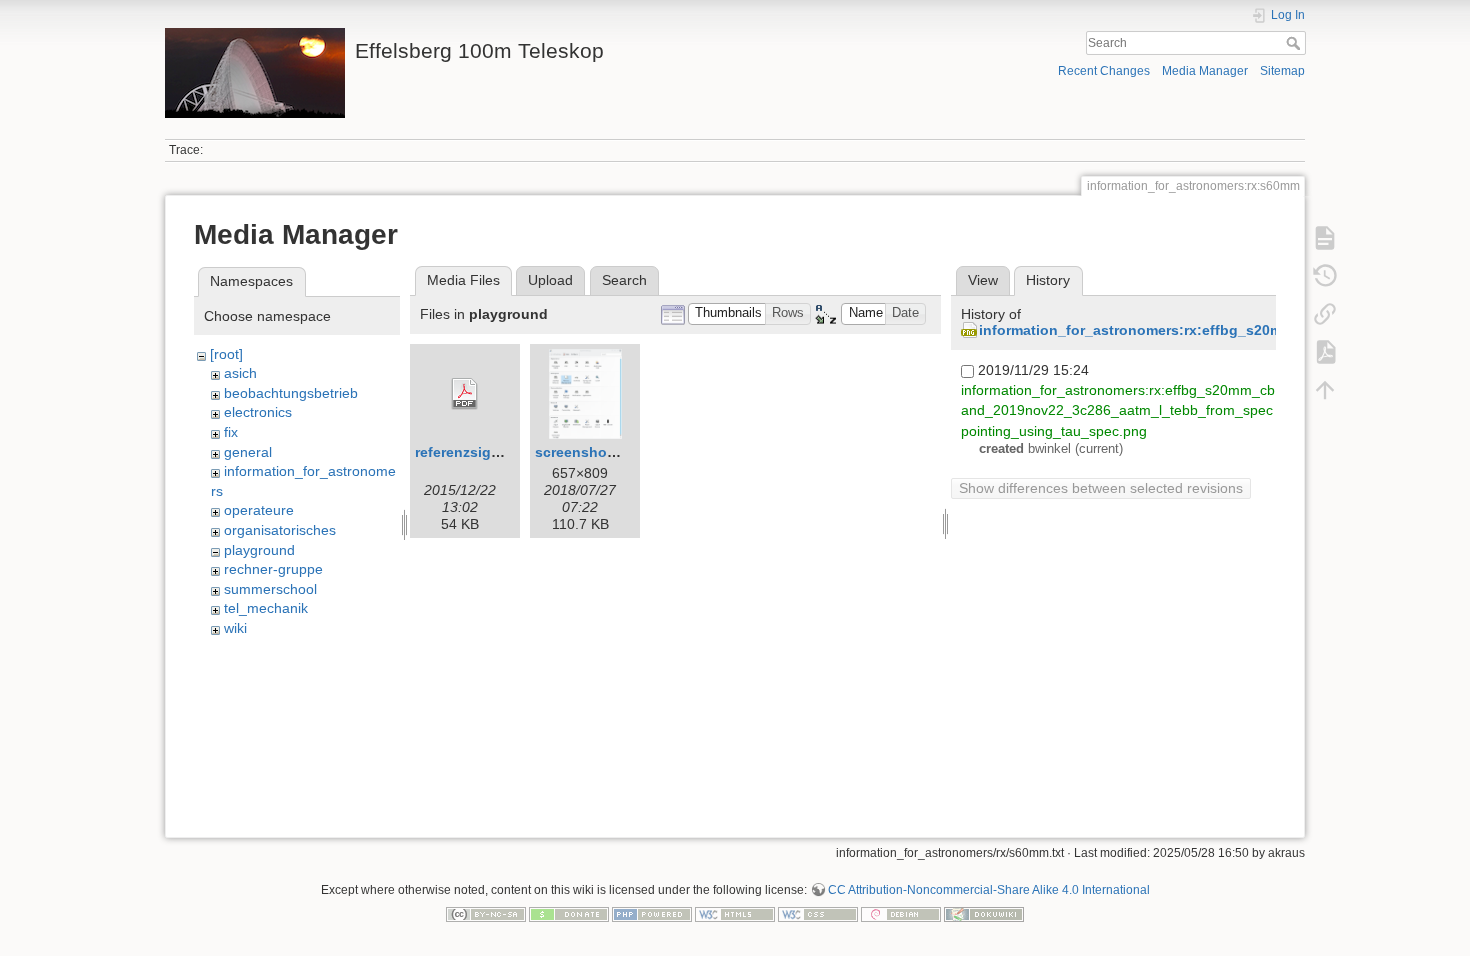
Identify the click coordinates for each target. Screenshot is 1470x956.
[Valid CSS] (818, 913)
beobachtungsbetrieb (291, 393)
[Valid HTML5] (735, 913)
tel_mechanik (266, 608)
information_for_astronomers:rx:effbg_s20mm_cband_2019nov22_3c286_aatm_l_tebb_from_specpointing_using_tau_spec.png (1118, 410)
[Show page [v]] (1325, 238)
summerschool (270, 589)
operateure (259, 510)
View (983, 280)
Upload (550, 280)
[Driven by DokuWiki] (984, 913)
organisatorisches (280, 530)
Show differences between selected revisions (1101, 488)
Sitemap (1282, 71)
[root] (226, 354)
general (248, 452)
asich (240, 373)
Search (1295, 43)
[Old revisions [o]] (1325, 276)
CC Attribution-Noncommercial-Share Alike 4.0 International (989, 890)
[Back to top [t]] (1325, 390)
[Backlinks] (1325, 314)
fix (231, 432)
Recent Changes (1104, 71)
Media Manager (1205, 71)
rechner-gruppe (273, 569)
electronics (258, 412)
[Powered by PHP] (652, 913)
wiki (235, 628)
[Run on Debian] (901, 913)
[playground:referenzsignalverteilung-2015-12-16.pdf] (465, 394)
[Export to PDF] (1325, 352)
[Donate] (569, 913)
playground (259, 550)
